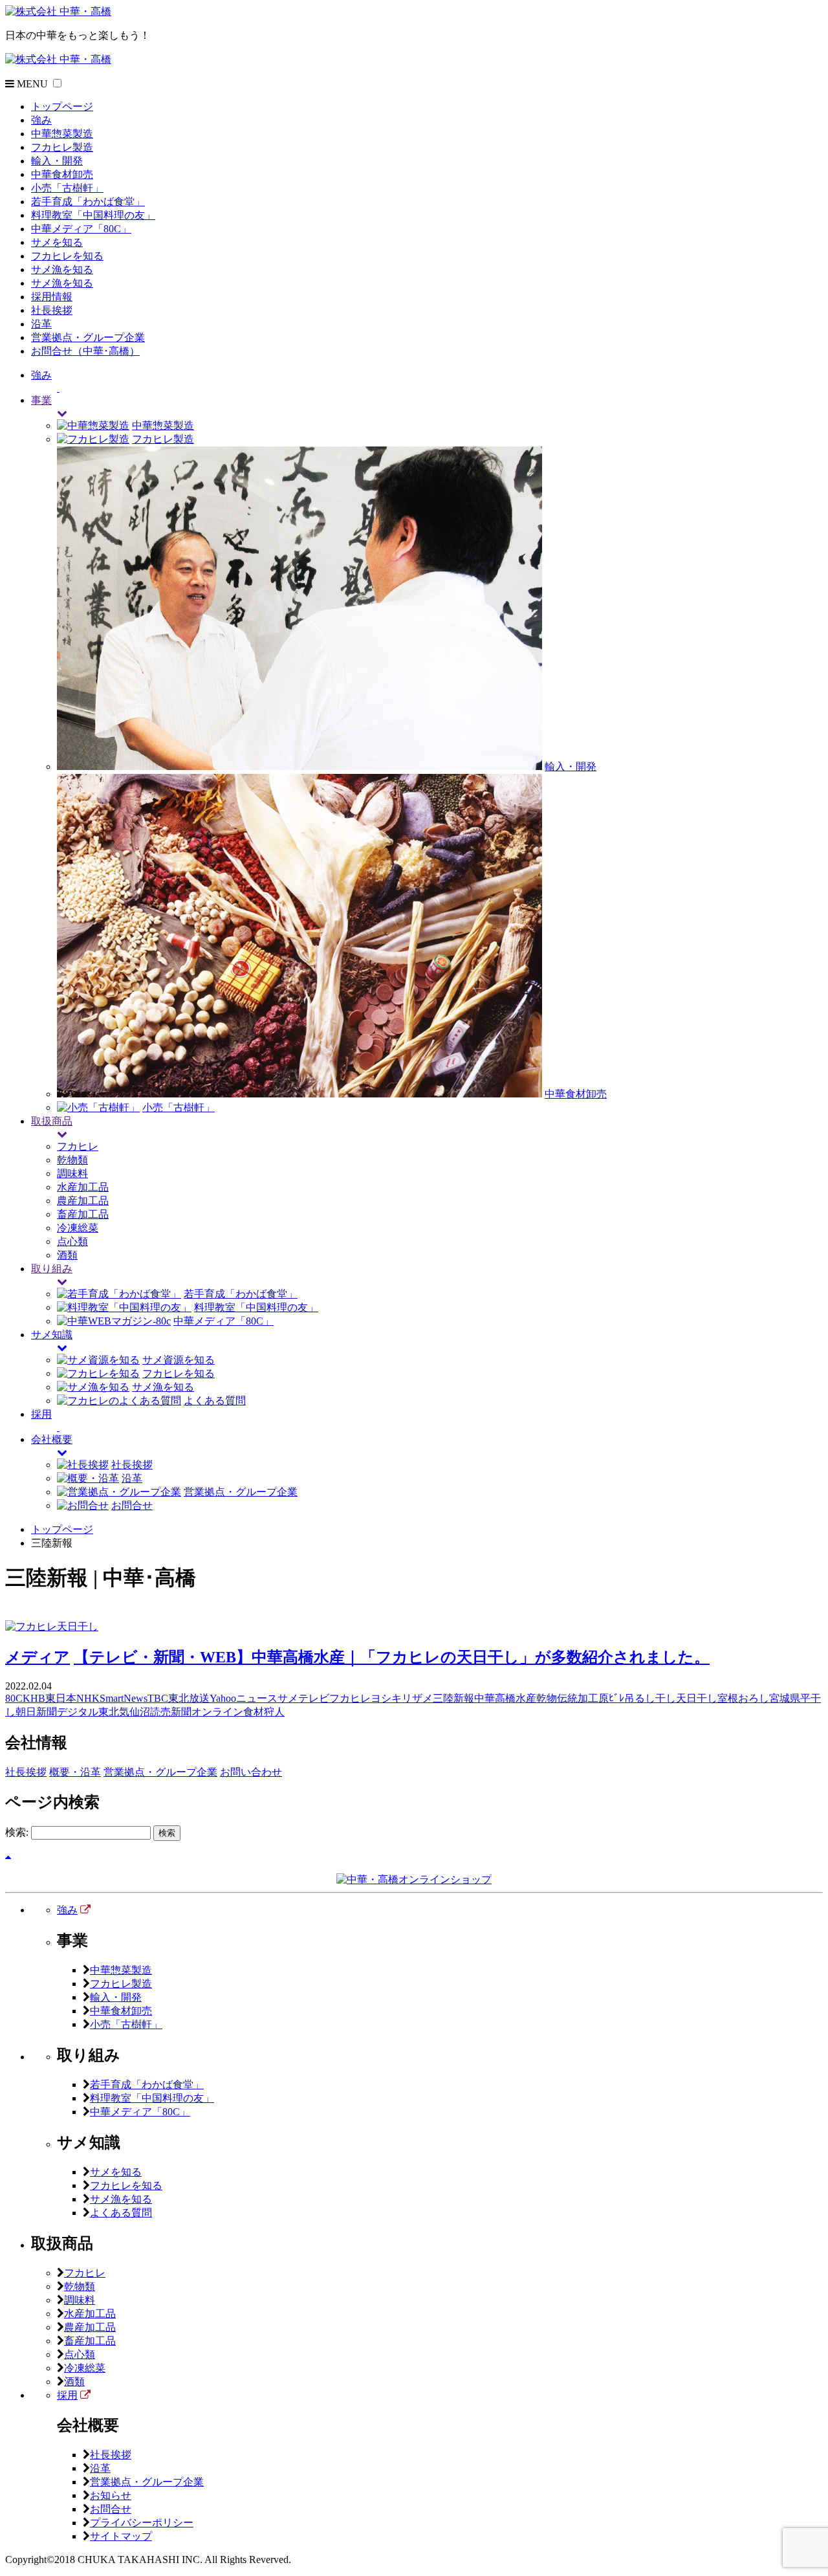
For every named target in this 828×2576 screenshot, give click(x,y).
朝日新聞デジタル (57, 1712)
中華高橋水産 (505, 1698)
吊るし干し (650, 1698)
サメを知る (57, 242)
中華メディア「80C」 (81, 229)
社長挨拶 (52, 310)
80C (14, 1698)
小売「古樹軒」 (67, 188)
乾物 (547, 1698)
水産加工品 (83, 1187)
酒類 (67, 1255)
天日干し (697, 1698)
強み (41, 120)
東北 (109, 1712)
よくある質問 (215, 1401)
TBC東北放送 (179, 1698)
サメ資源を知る (179, 1360)
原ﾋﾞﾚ (611, 1698)
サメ (288, 1698)
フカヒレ (78, 1146)
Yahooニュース (244, 1698)
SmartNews (124, 1698)
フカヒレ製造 (62, 147)
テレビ (314, 1698)
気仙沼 (135, 1712)
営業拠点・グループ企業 (88, 337)
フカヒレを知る (67, 256)
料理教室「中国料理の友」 (93, 215)
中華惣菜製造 (62, 134)
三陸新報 (453, 1698)
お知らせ (111, 2495)
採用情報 (52, 297)
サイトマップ (121, 2536)
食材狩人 (264, 1712)
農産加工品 (83, 1201)
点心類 (72, 1241)
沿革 (41, 324)
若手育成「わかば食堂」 (88, 202)
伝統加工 (578, 1698)
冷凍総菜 (78, 1228)
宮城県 (785, 1698)
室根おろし (743, 1698)
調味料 (72, 1173)
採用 (67, 2395)
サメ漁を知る (62, 270)
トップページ (62, 106)
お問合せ (132, 1505)
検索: (17, 1832)
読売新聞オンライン (197, 1712)
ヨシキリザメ (402, 1698)
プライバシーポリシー (142, 2523)
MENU (31, 84)
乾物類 (72, 1160)
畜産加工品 (83, 1214)
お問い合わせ (251, 1772)
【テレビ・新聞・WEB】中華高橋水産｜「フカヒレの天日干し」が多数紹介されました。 (392, 1657)
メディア (38, 1657)
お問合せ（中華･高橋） (85, 351)
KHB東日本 (49, 1698)
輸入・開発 (57, 161)
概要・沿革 (75, 1772)
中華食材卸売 (62, 174)
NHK (88, 1698)
